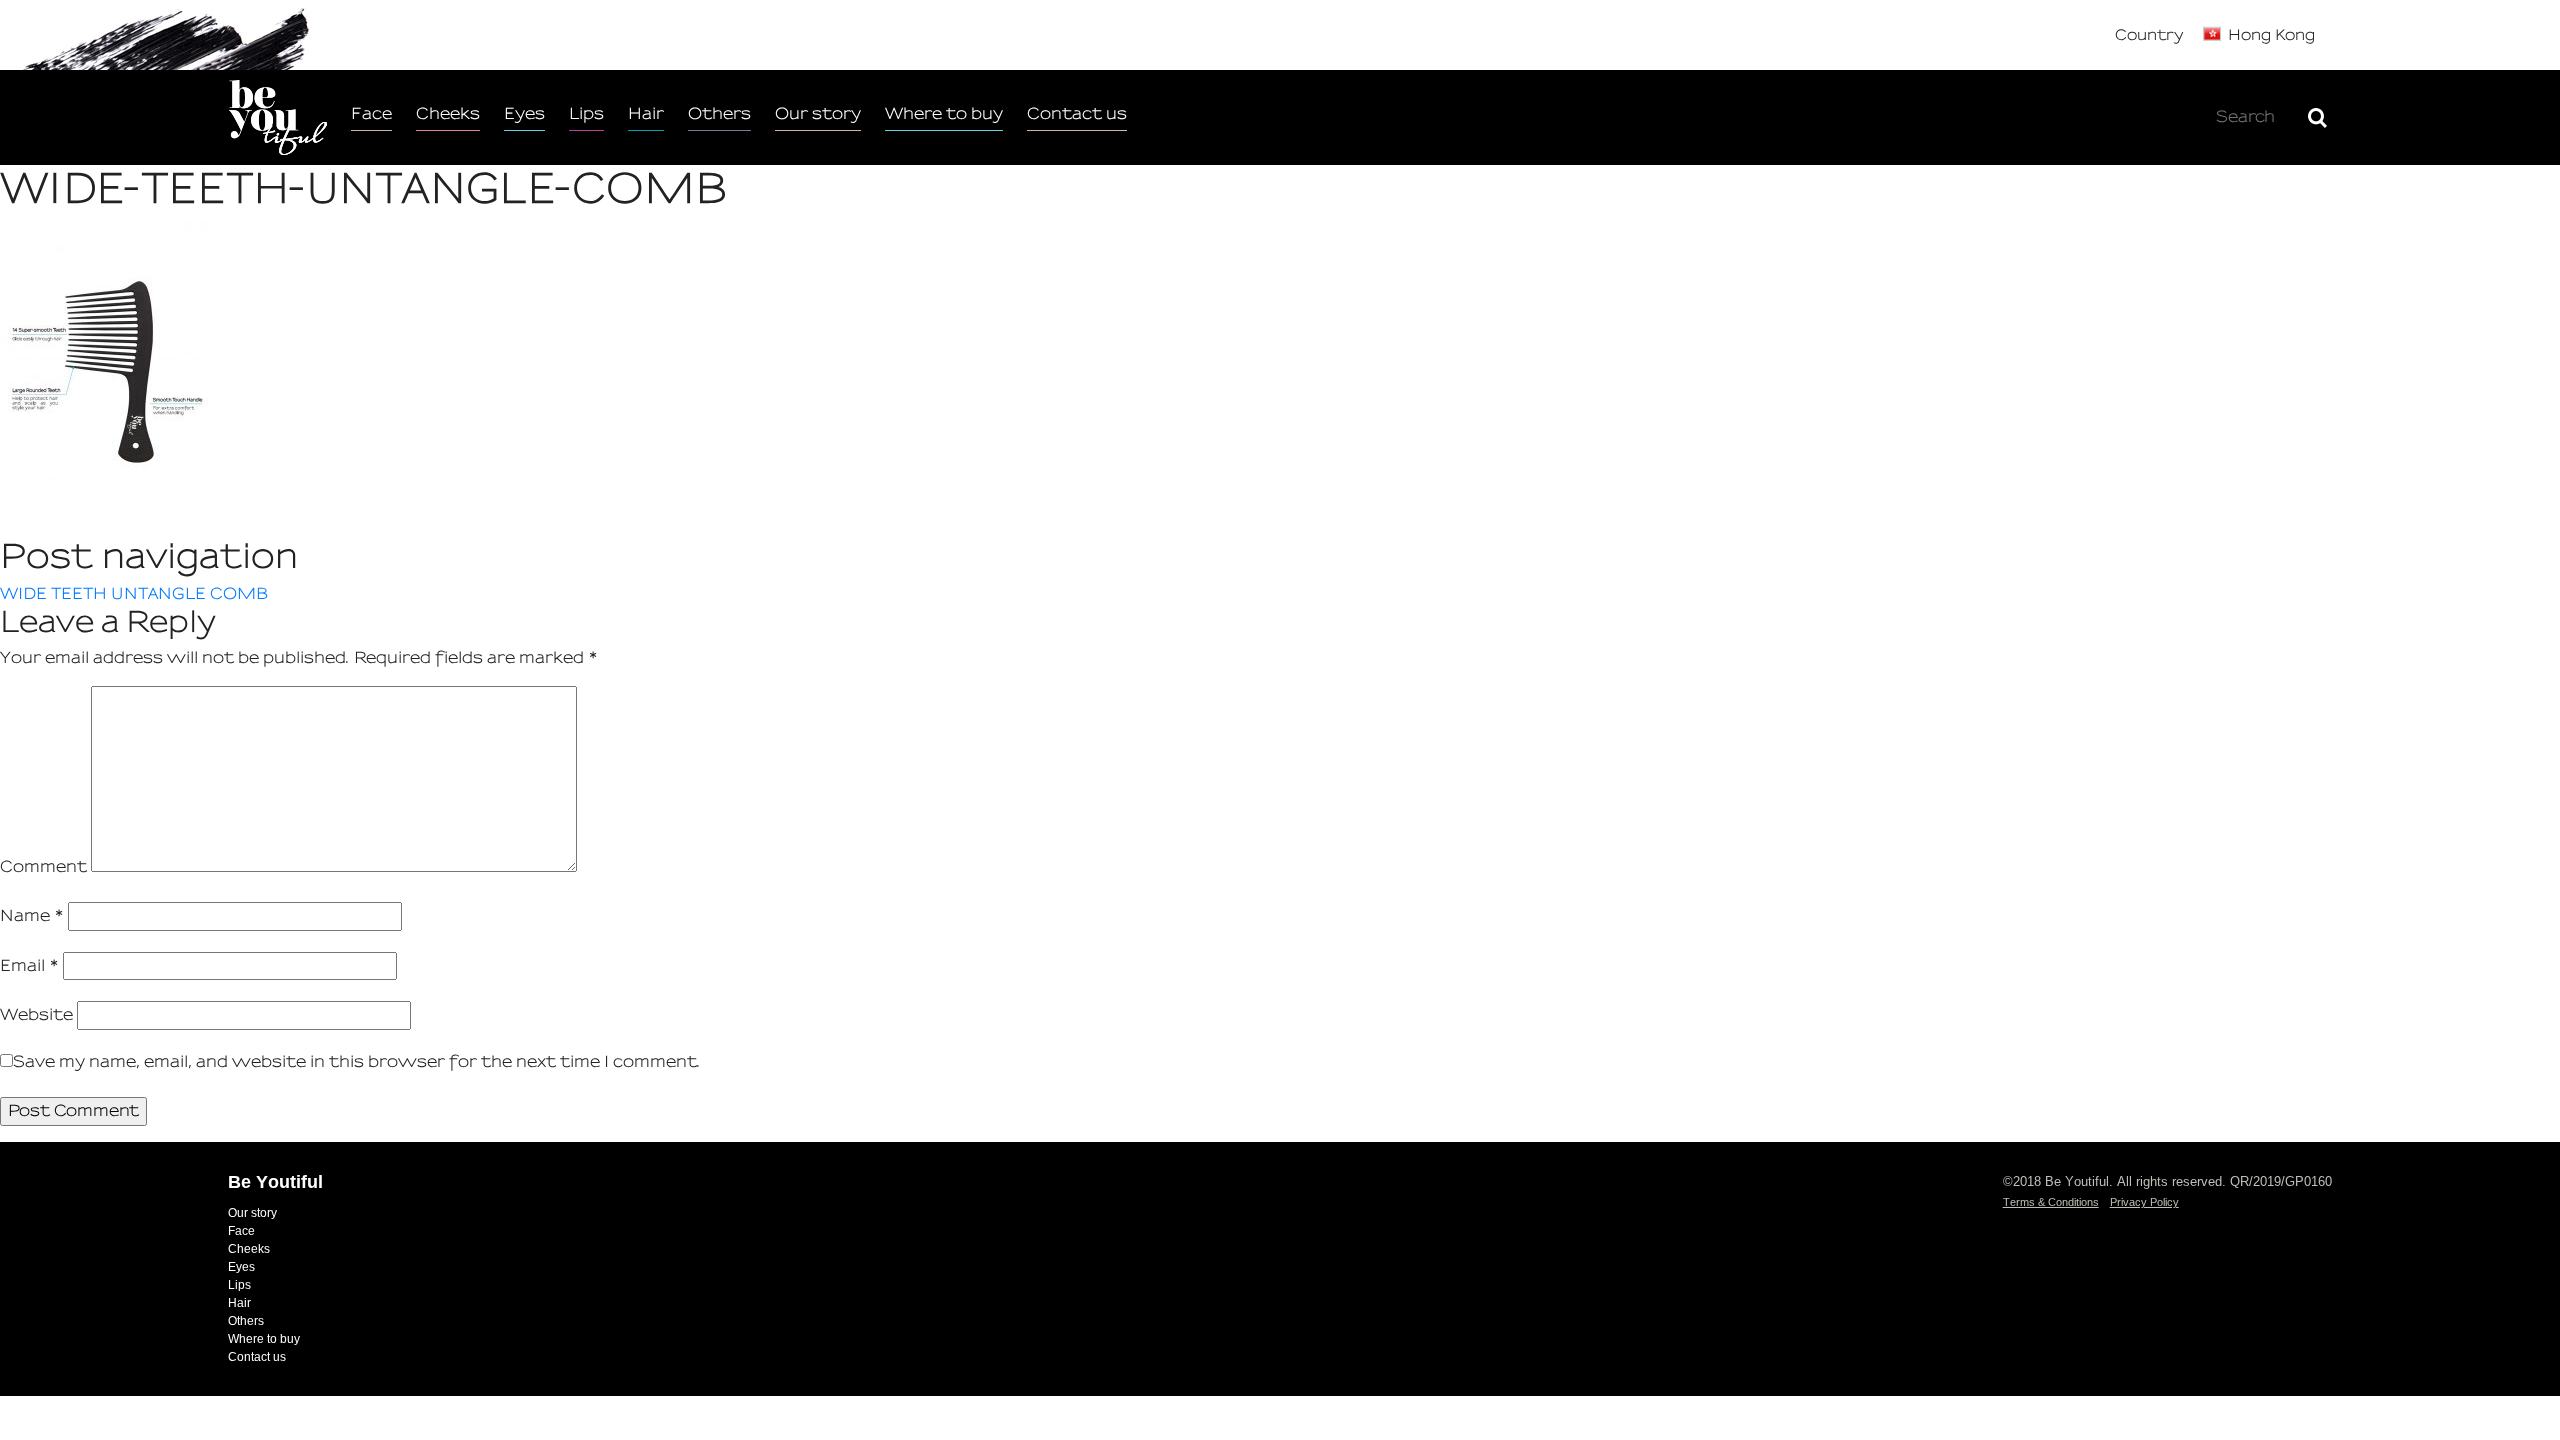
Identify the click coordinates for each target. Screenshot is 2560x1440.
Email (29, 965)
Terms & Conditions (2051, 1202)
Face (371, 113)
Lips (586, 113)
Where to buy (944, 113)
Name (32, 915)
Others (719, 113)
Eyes (524, 113)
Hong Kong (2271, 35)
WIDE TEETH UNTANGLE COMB (134, 593)
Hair (646, 113)
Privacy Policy (2144, 1202)
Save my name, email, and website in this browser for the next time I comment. (357, 1061)
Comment (43, 866)
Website (36, 1014)
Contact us (1077, 113)
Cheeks (448, 113)
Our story (818, 113)
